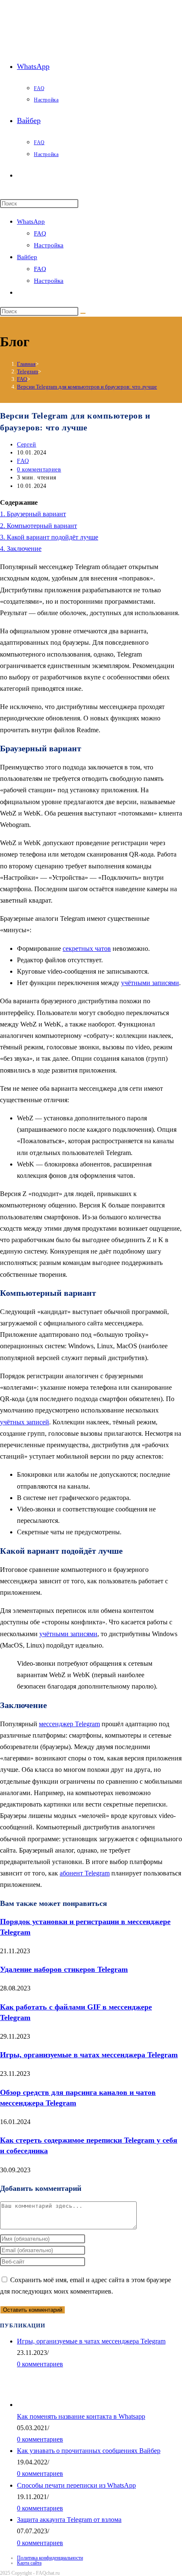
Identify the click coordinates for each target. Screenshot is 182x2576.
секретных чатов (87, 949)
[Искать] (83, 313)
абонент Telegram (85, 1873)
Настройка (49, 245)
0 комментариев (39, 469)
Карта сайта (29, 2563)
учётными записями (150, 983)
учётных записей (25, 1422)
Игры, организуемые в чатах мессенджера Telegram (89, 2055)
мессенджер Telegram (69, 1724)
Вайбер (27, 257)
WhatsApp (31, 222)
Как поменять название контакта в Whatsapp (81, 2416)
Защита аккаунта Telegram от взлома (69, 2520)
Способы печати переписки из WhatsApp (76, 2485)
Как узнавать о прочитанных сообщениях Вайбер (89, 2451)
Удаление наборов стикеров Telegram (64, 1969)
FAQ (40, 233)
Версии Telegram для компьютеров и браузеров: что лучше (87, 387)
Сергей (27, 445)
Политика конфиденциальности (50, 2558)
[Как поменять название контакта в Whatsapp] (44, 2405)
